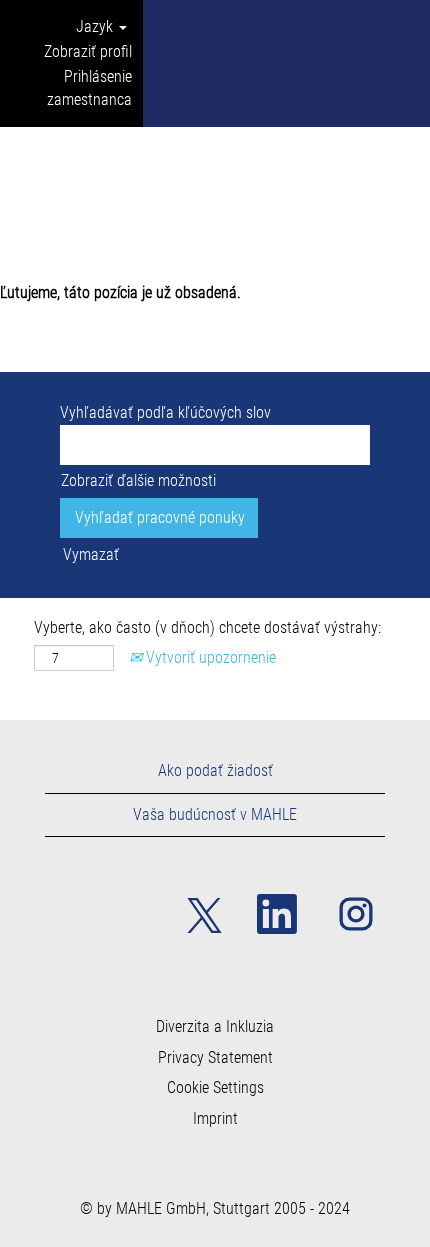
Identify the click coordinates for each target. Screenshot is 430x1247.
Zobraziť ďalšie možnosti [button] (138, 480)
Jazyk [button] (96, 26)
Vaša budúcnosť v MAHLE (215, 814)
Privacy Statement (215, 1058)
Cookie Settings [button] (215, 1088)
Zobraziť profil (88, 51)
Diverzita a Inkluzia (215, 1027)
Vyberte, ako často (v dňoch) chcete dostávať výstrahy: (207, 627)
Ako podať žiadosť (215, 770)
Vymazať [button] (91, 554)
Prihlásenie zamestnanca (89, 88)
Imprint (215, 1119)
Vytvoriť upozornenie (209, 657)
